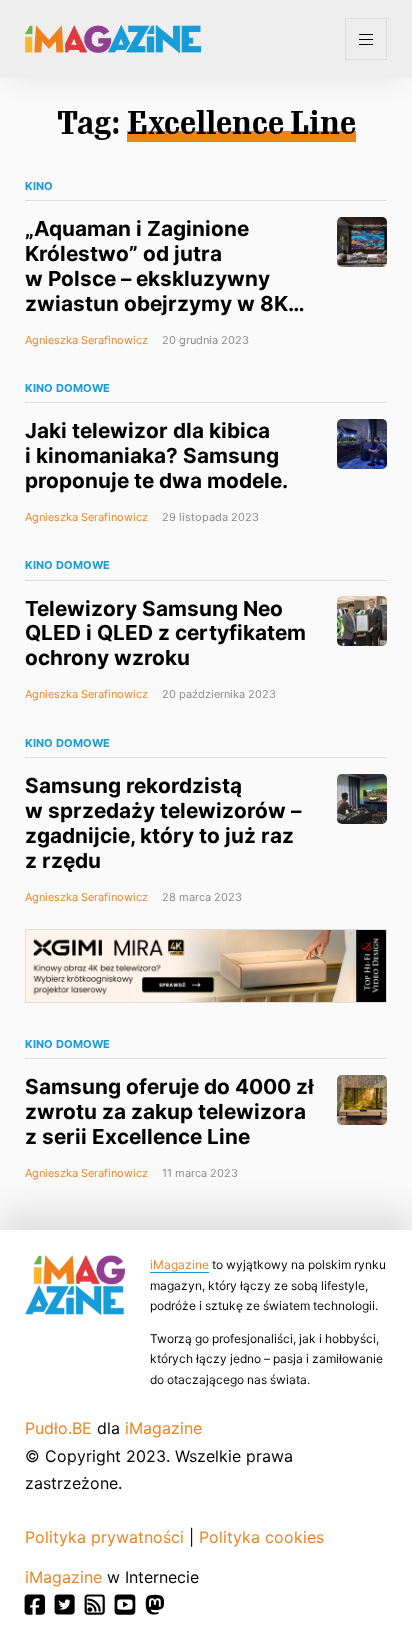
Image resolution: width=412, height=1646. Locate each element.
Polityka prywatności (104, 1537)
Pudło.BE (58, 1428)
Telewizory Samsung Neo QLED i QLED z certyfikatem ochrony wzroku (165, 633)
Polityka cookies (261, 1537)
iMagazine (179, 1264)
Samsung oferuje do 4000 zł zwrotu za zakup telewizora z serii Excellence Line (169, 1111)
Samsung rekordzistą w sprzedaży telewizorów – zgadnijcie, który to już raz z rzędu (163, 823)
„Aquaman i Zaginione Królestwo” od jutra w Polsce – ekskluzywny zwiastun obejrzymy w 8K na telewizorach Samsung (157, 278)
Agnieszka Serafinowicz (86, 340)
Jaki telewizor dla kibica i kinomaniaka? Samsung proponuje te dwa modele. (156, 455)
